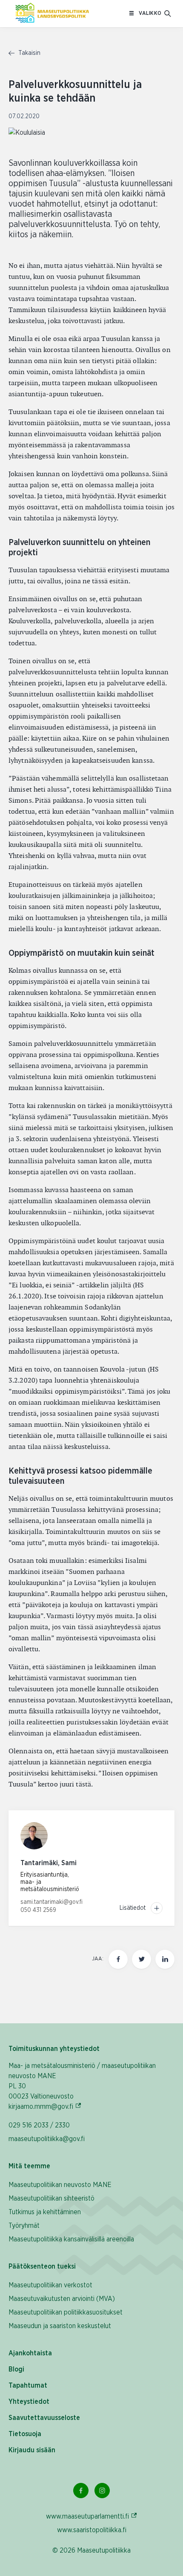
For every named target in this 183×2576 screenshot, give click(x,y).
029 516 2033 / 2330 (39, 2125)
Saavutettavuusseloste (44, 2418)
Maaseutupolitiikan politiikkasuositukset (66, 2312)
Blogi (16, 2369)
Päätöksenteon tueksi (42, 2266)
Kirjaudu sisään (32, 2450)
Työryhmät (24, 2226)
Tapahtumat (28, 2386)
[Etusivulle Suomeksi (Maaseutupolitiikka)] (52, 14)
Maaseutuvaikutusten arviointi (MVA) (62, 2299)
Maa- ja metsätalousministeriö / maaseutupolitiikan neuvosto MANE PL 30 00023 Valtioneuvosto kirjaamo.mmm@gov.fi (82, 2086)
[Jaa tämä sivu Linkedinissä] (165, 1959)
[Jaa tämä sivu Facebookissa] (118, 1959)
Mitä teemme (29, 2166)
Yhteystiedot (29, 2402)
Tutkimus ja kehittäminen (45, 2212)
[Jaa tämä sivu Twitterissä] (142, 1959)
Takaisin (29, 53)
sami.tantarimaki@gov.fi (51, 1902)
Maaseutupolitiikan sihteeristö (51, 2198)
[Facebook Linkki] (81, 2491)
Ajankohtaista (30, 2353)
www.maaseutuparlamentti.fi (92, 2516)
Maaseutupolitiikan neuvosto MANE (60, 2185)
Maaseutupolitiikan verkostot (50, 2285)
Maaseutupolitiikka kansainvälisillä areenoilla (71, 2239)
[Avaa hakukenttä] (168, 14)
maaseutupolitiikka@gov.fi (47, 2139)
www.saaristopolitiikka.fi (92, 2530)
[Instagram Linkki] (102, 2491)
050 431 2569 (38, 1910)
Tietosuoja (25, 2434)
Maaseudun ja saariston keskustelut (60, 2326)
